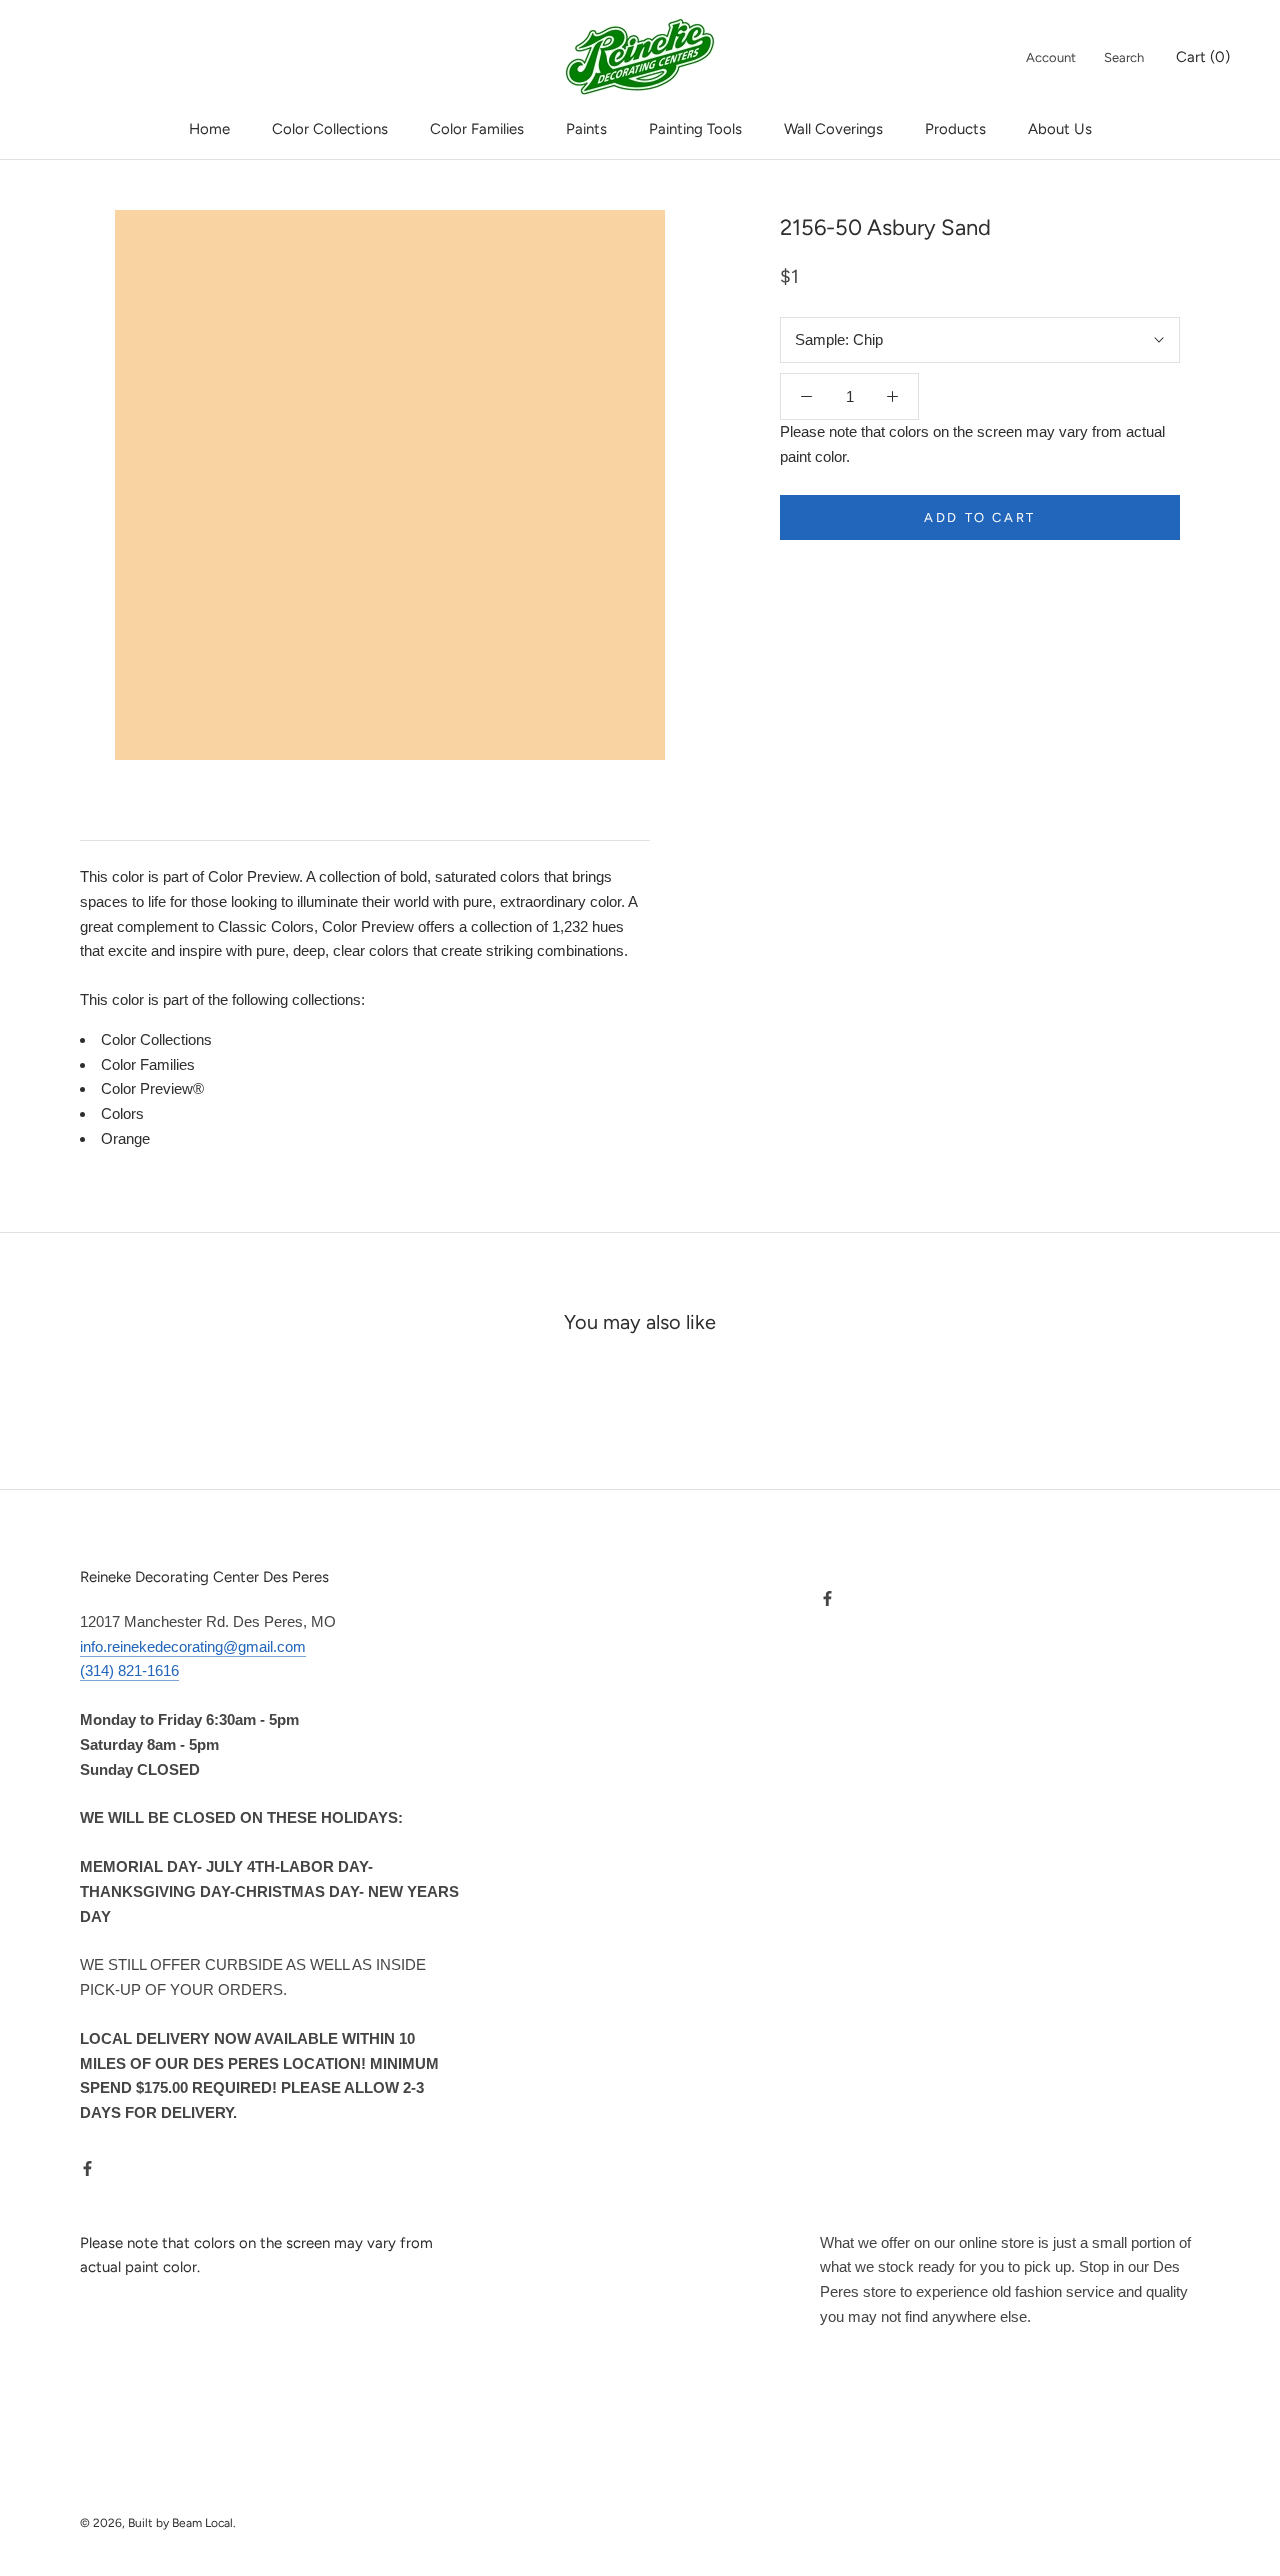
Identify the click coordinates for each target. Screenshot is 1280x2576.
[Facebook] (87, 2168)
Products (955, 129)
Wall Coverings (833, 129)
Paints (586, 129)
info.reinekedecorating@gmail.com (193, 1646)
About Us (1060, 129)
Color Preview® (152, 1088)
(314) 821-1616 (129, 1670)
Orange (125, 1138)
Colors (122, 1113)
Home (209, 129)
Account (1051, 57)
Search (1124, 57)
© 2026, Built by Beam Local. (158, 2523)
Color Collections (330, 129)
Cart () (1203, 57)
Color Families (477, 129)
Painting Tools (695, 129)
